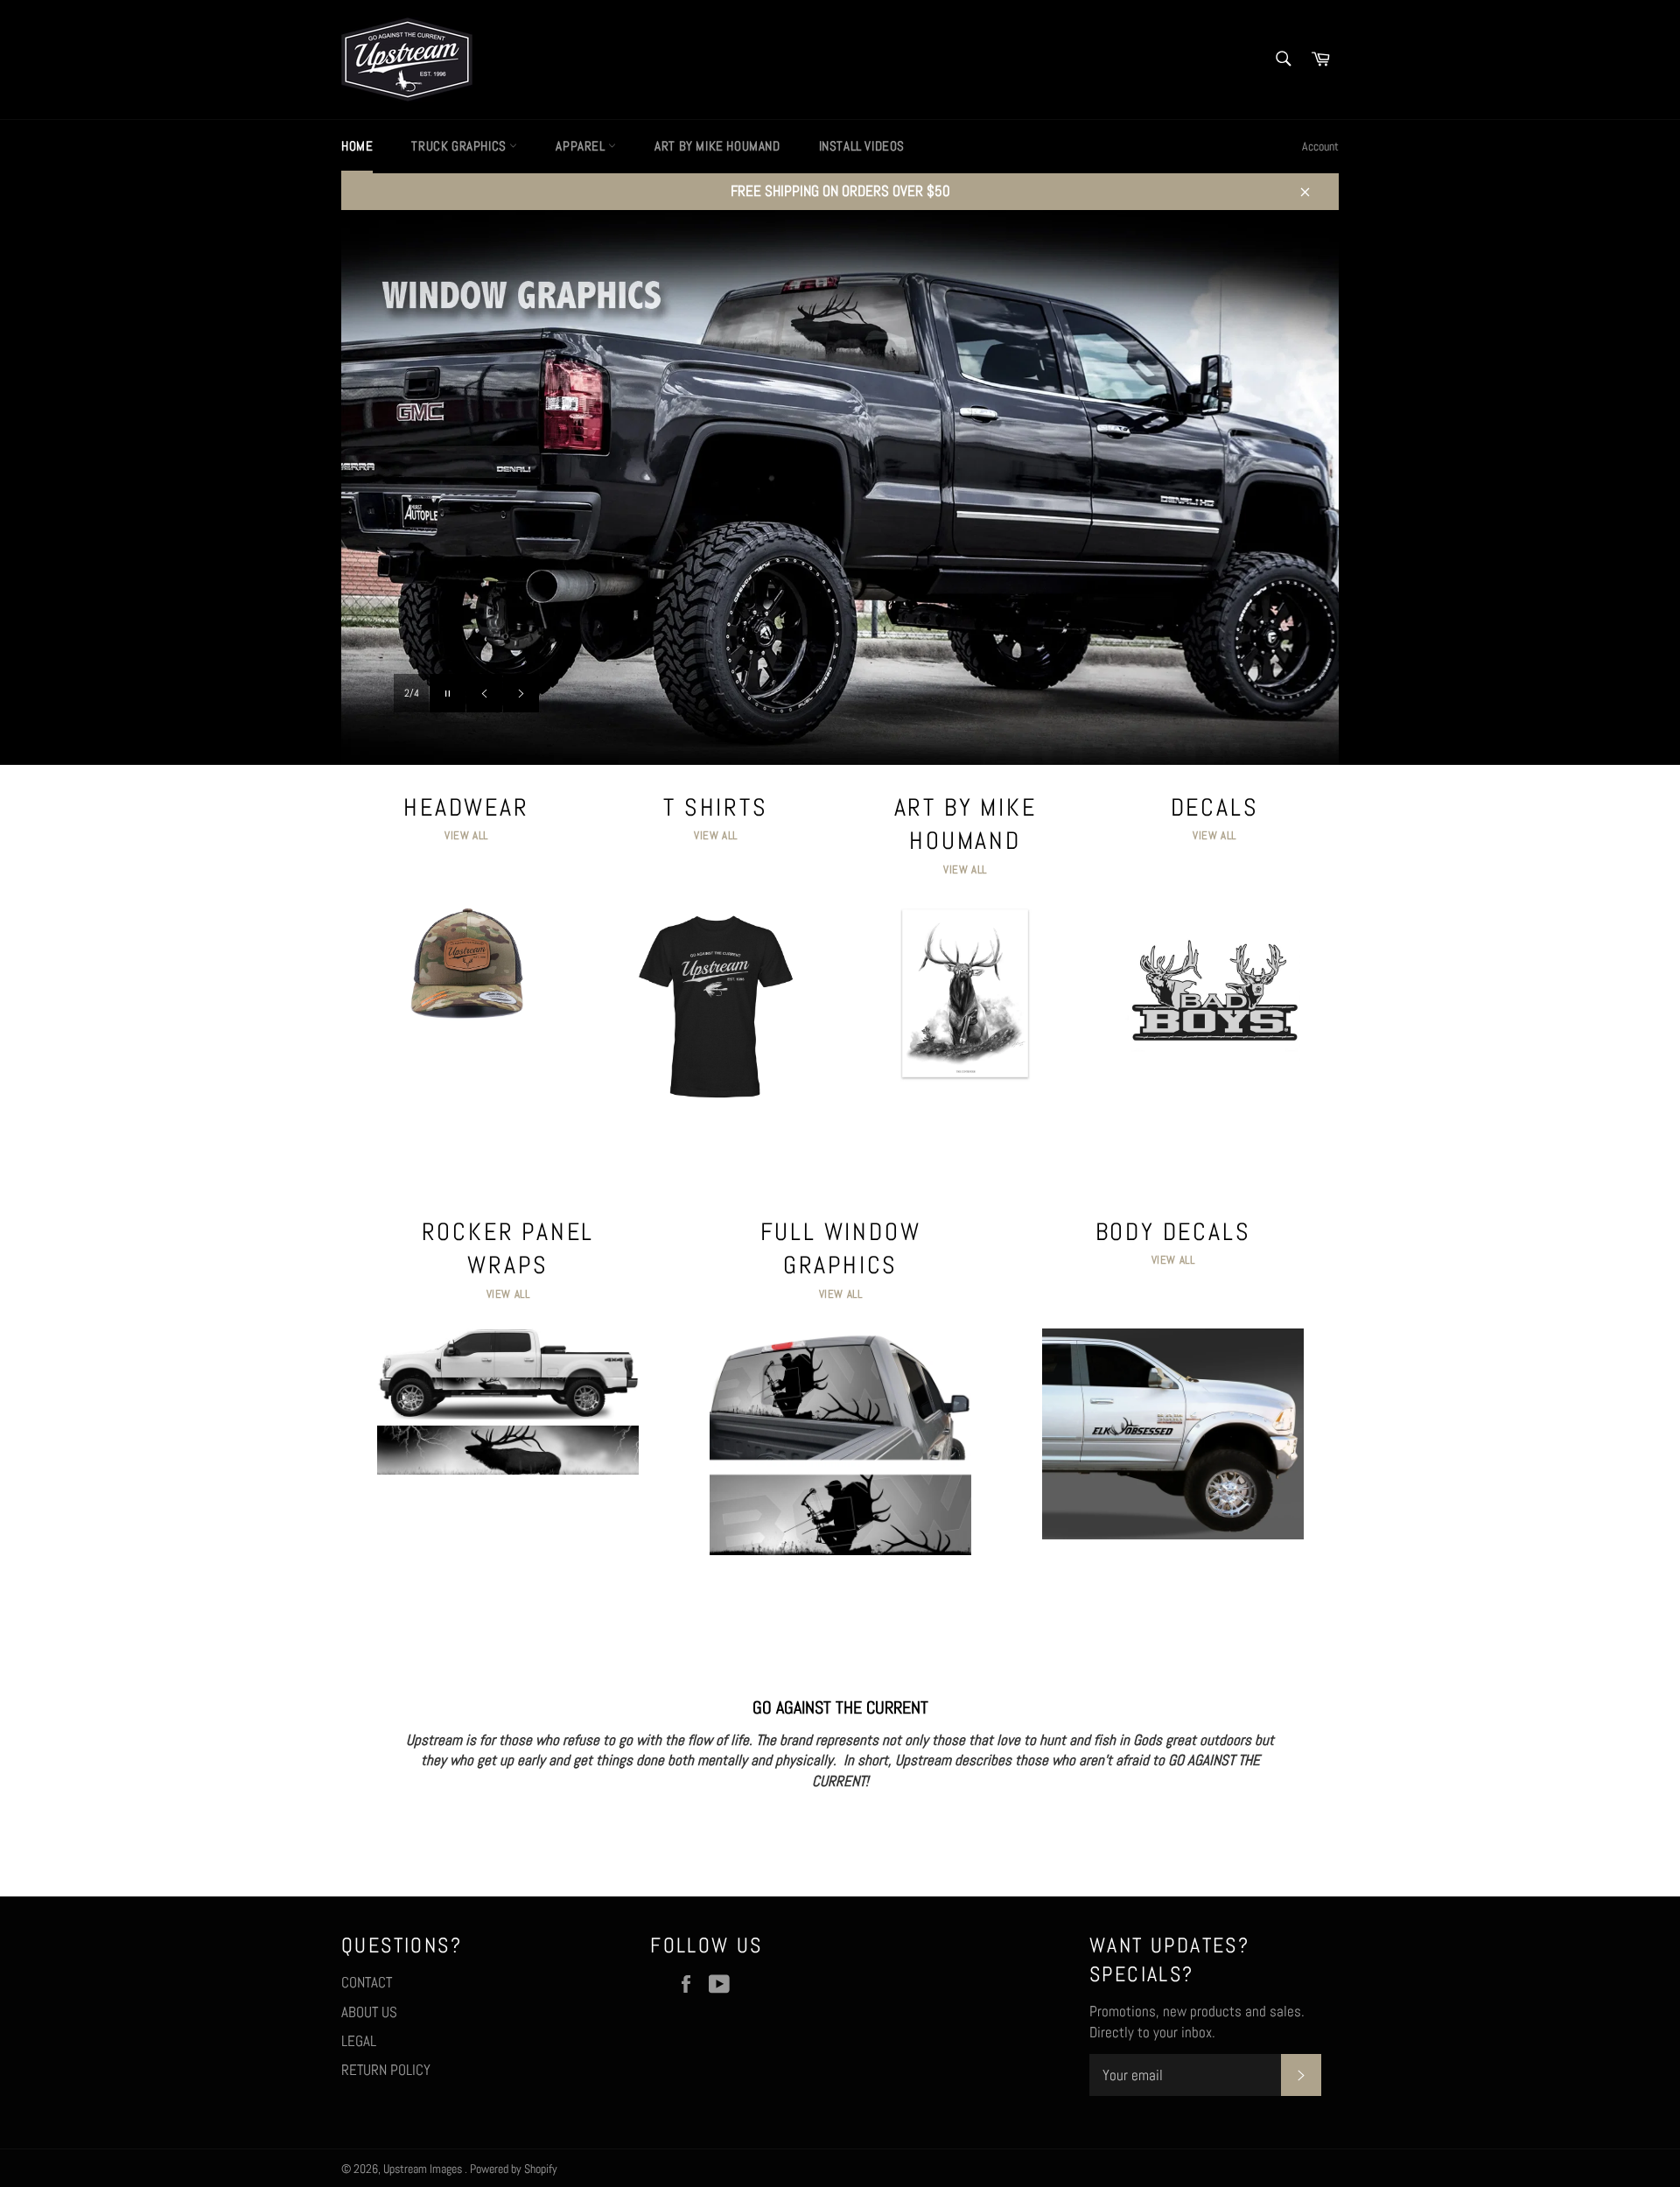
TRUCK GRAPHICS (460, 146)
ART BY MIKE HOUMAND (717, 146)
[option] (840, 487)
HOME (357, 146)
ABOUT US (369, 2012)
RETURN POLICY (386, 2070)
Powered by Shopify (514, 2169)
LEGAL (359, 2041)
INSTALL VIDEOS (862, 146)
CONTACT (367, 1982)
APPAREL (582, 146)
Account (1320, 146)
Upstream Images (424, 2169)
